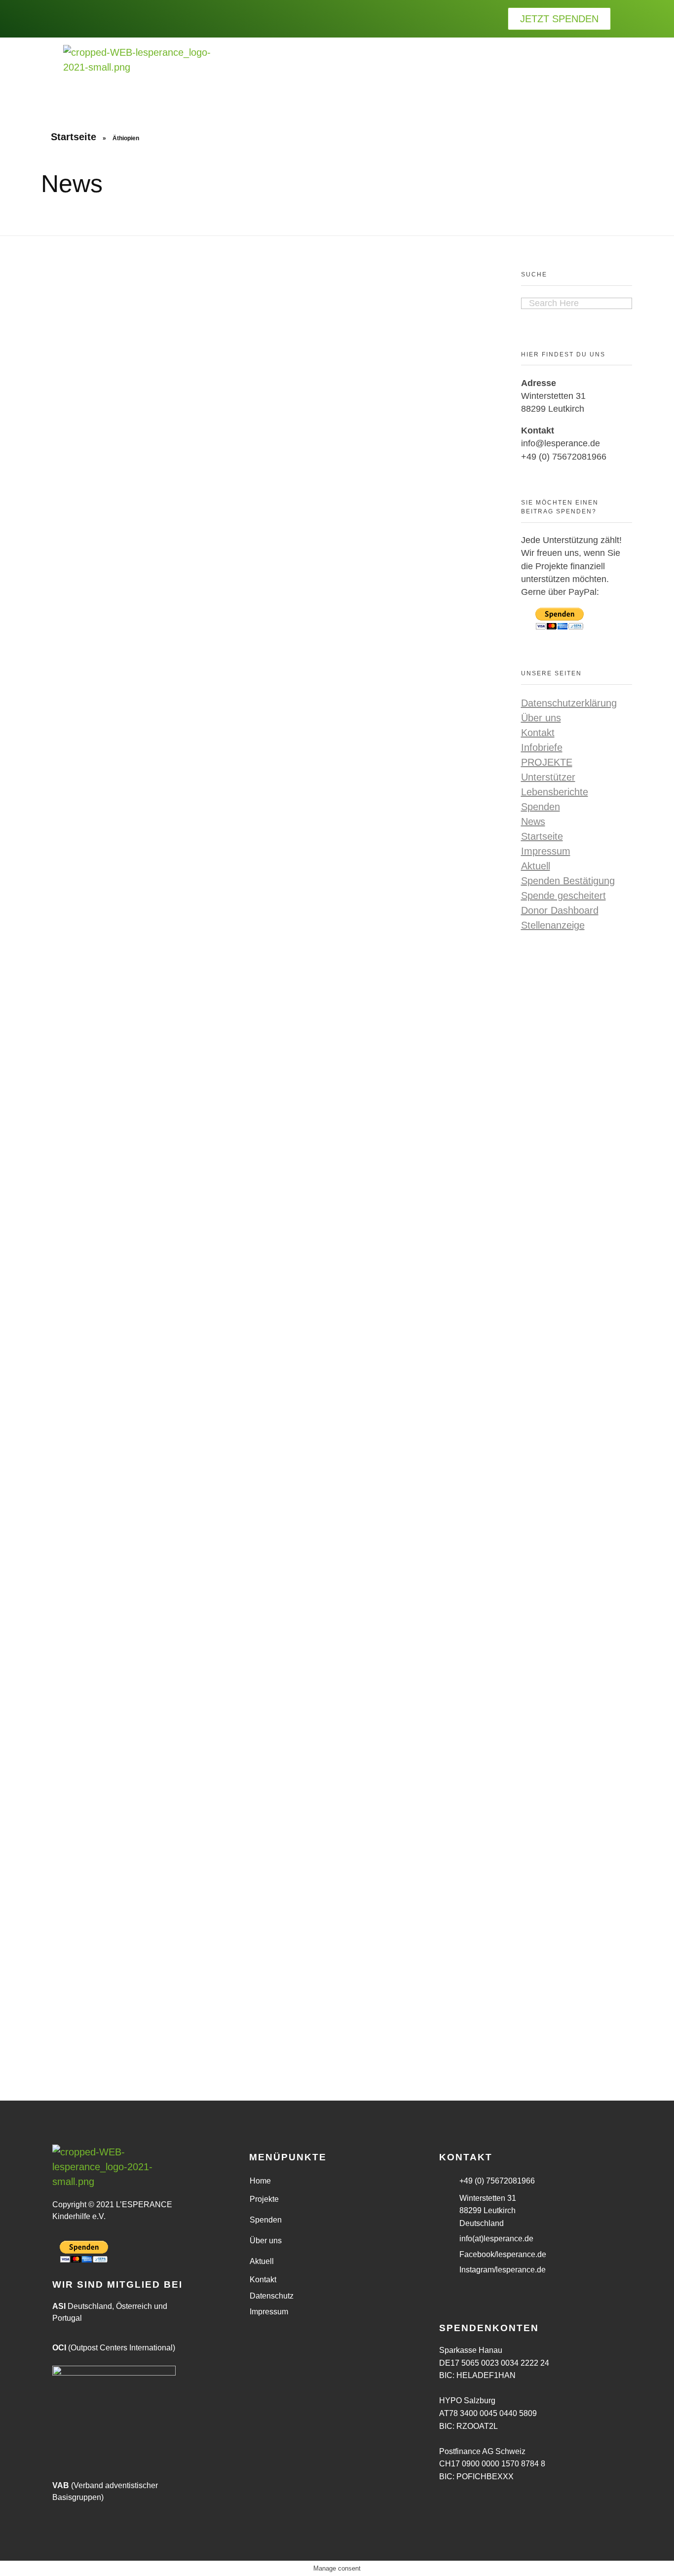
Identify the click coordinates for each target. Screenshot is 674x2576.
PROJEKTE (547, 762)
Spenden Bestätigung (568, 881)
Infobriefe (542, 747)
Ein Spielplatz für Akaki (317, 1070)
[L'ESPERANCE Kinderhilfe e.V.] (137, 71)
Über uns (541, 718)
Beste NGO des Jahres (205, 1070)
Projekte (264, 2199)
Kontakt (538, 733)
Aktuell (536, 866)
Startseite (74, 137)
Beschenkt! (67, 1989)
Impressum (546, 851)
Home (260, 2181)
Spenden (541, 807)
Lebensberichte (555, 792)
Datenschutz (272, 2296)
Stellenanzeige (553, 925)
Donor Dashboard (560, 910)
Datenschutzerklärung (569, 703)
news (52, 1132)
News (533, 821)
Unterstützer (548, 777)
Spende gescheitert (563, 896)
